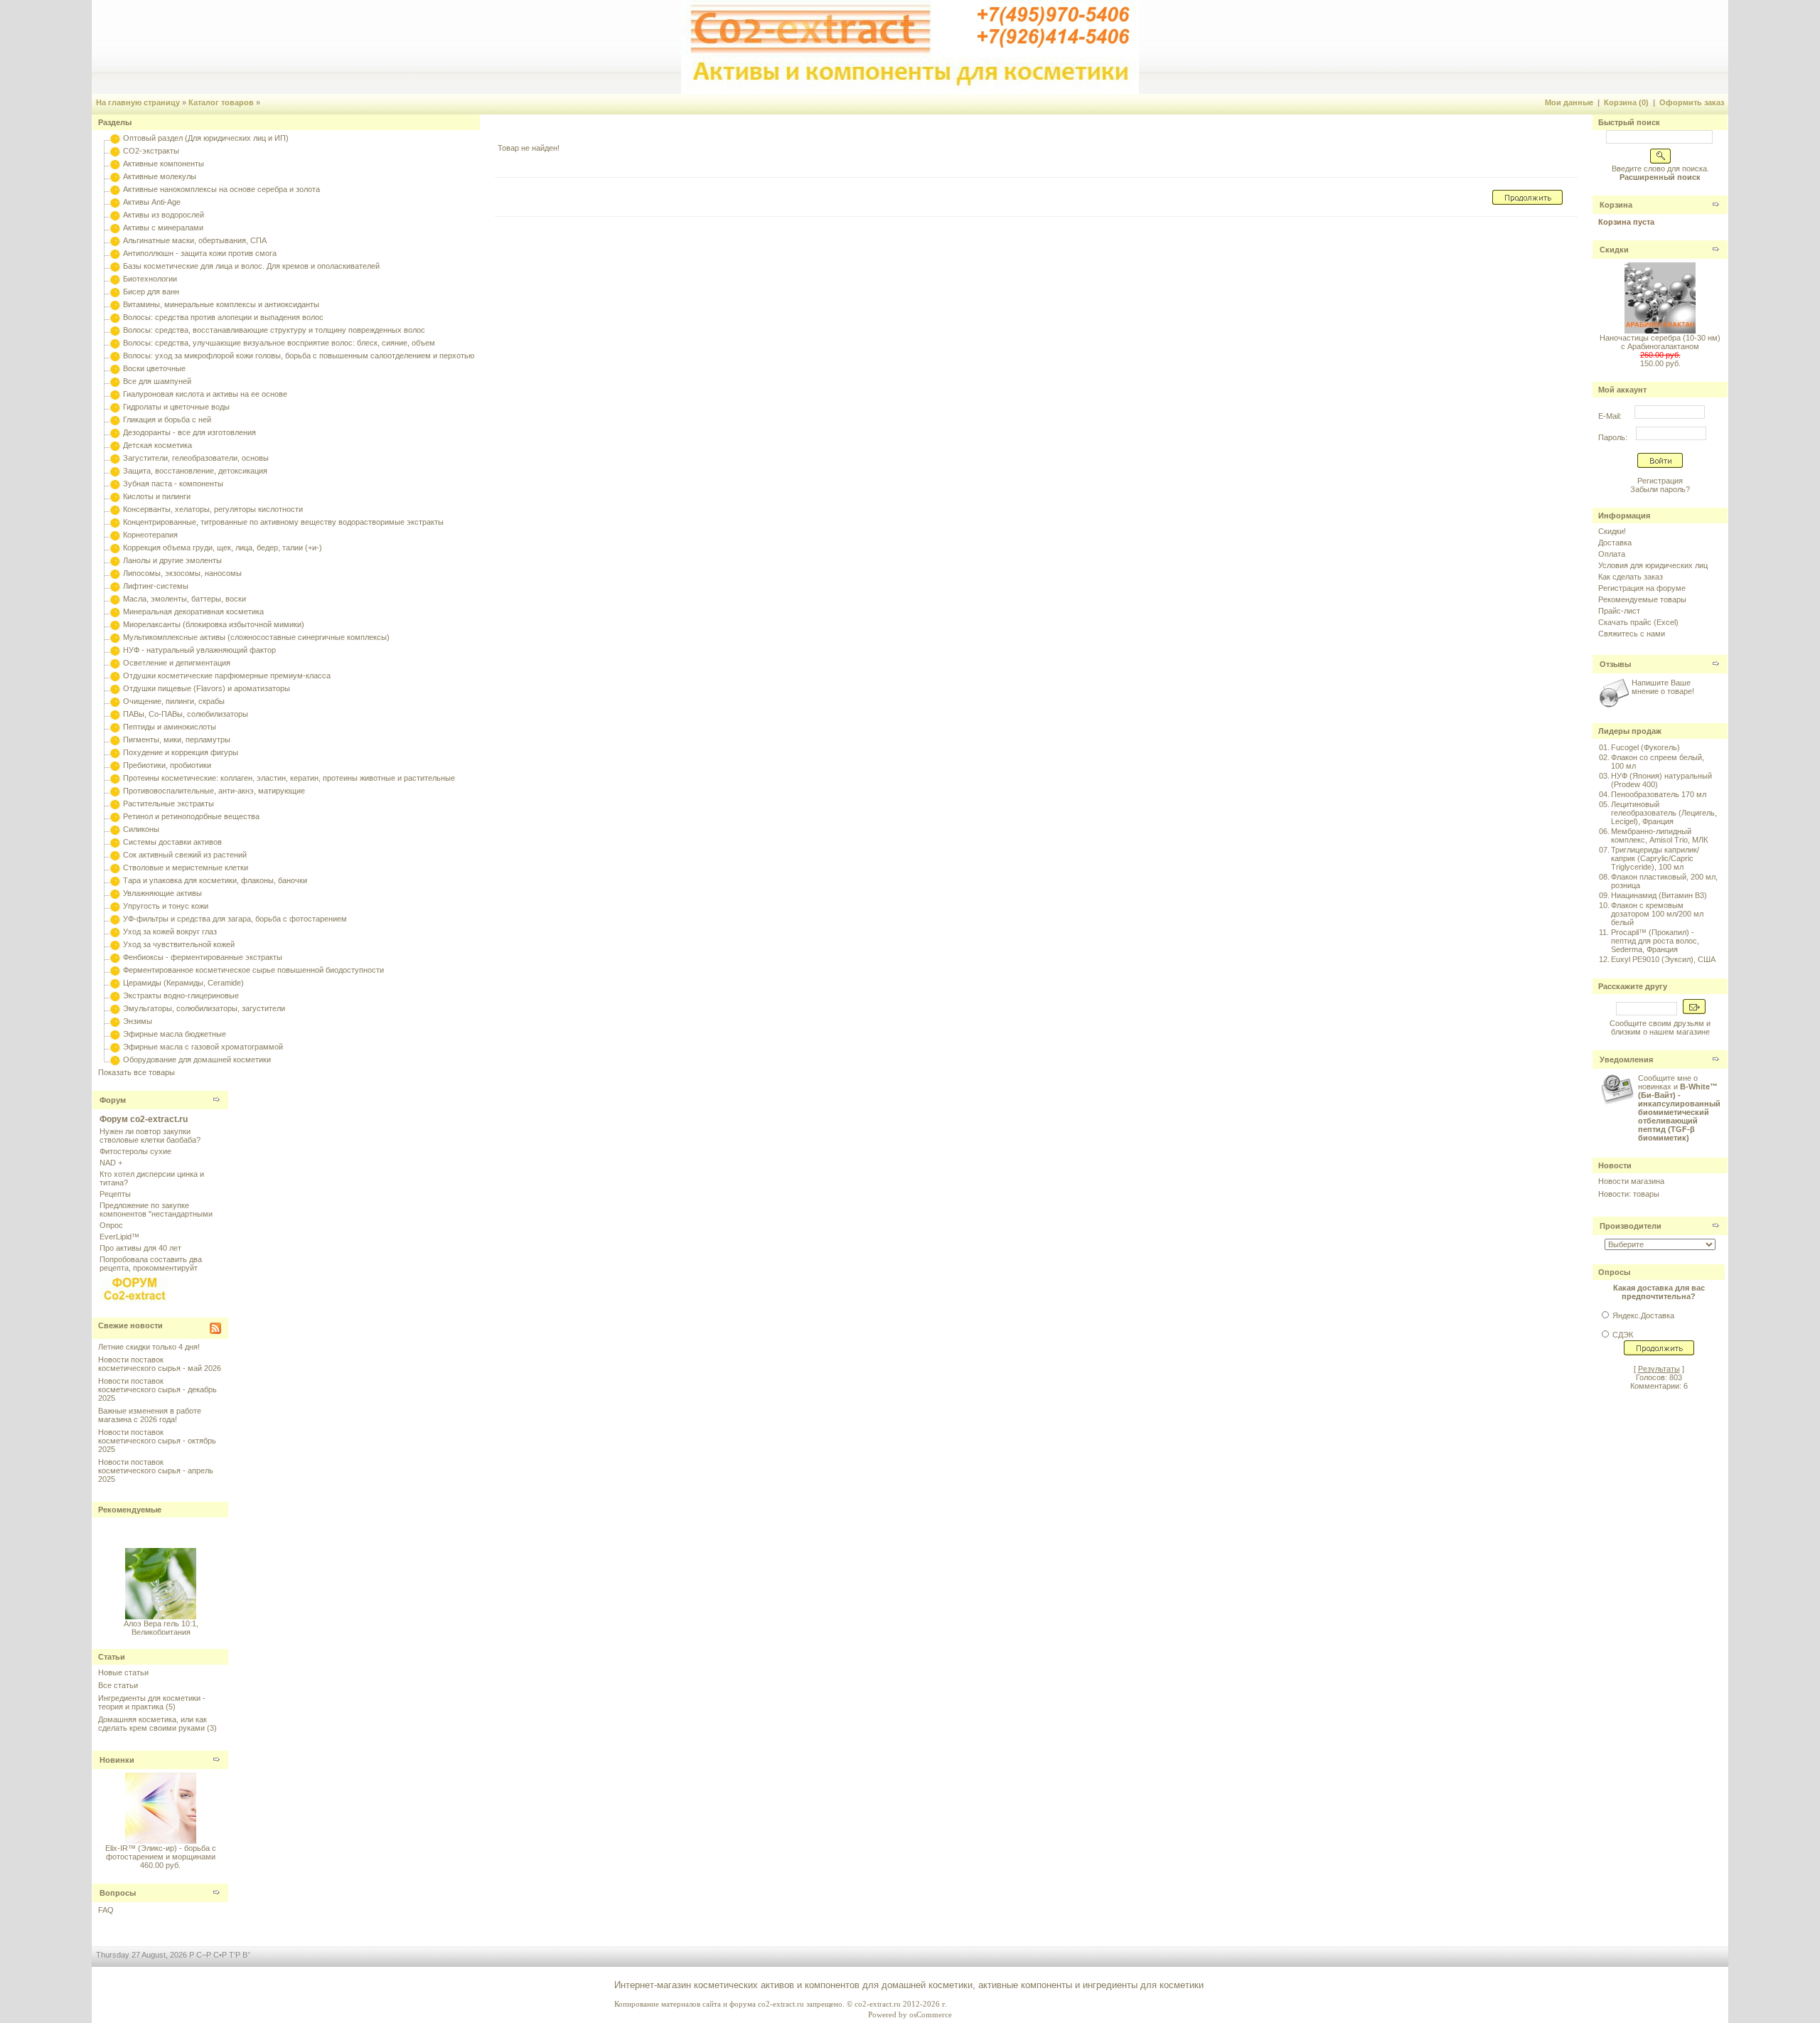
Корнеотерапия (150, 535)
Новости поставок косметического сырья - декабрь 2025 (157, 1389)
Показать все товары (136, 1072)
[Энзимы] (115, 1021)
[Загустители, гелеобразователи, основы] (115, 458)
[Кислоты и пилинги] (115, 496)
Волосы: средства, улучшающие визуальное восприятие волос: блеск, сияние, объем (279, 343)
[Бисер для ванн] (115, 292)
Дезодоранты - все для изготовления (189, 432)
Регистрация (1660, 481)
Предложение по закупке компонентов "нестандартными (156, 1210)
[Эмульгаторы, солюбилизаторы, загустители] (115, 1008)
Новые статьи (123, 1672)
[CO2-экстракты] (115, 151)
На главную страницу (138, 102)
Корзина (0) (1626, 102)
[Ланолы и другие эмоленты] (115, 560)
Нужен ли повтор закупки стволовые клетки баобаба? (150, 1136)
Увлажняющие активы (162, 893)
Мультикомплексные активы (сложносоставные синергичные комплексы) (256, 637)
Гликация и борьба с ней (167, 420)
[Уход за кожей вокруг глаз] (115, 932)
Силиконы (141, 829)
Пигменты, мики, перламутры (177, 740)
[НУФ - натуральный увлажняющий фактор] (115, 650)
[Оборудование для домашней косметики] (115, 1059)
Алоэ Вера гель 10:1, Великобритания (160, 1619)
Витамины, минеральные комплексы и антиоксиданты (221, 304)
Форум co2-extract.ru (144, 1119)
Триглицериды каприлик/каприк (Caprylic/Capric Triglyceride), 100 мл (1655, 858)
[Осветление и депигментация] (115, 663)
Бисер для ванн (151, 292)
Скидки (1614, 250)
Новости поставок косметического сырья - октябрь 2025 (157, 1441)
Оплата (1612, 554)
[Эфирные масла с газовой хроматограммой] (115, 1047)
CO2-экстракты (151, 151)
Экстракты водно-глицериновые (181, 996)
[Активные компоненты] (115, 164)
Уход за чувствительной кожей (179, 944)
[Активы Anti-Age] (115, 202)
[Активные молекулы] (115, 176)
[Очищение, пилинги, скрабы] (115, 701)
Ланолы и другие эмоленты (172, 560)
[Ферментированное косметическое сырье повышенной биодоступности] (115, 970)
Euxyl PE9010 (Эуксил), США (1663, 959)
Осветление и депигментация (177, 663)
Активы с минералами (163, 228)
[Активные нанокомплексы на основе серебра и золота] (115, 189)
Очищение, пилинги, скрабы (174, 701)
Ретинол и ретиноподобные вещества (191, 816)
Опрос (111, 1225)
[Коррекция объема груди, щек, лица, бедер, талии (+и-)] (115, 548)
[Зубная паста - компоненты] (115, 484)
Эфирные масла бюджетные (175, 1034)
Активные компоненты (164, 164)
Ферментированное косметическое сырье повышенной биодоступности (253, 970)
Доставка (1615, 543)
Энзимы (138, 1021)
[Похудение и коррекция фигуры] (115, 752)
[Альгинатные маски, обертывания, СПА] (115, 240)
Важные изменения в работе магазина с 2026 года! (150, 1415)
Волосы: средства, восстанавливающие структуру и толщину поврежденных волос (274, 330)
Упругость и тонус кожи (166, 906)
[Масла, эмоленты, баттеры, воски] (115, 599)
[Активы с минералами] (115, 228)
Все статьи (118, 1685)
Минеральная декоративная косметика (193, 612)
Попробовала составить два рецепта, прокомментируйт (151, 1264)
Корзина (1616, 205)
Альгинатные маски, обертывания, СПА (195, 240)
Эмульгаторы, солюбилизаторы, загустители (204, 1008)
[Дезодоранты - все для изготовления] (115, 432)
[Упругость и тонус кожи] (115, 906)
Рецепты (115, 1194)
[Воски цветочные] (115, 368)
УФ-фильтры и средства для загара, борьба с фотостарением (235, 919)
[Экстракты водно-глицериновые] (115, 996)
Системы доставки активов (172, 842)
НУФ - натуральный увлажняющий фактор (199, 650)
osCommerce (931, 2014)
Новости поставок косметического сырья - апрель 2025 (156, 1470)
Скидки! (1612, 531)
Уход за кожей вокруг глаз (170, 932)
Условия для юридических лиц (1653, 565)
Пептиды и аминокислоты (170, 727)
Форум (113, 1100)
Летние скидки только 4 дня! (149, 1347)
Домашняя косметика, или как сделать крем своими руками (152, 1724)
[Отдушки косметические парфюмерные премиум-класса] (115, 676)
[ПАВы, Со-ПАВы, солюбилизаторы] (115, 714)
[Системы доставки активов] (115, 842)
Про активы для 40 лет (140, 1248)
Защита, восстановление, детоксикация (195, 471)
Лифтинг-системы (156, 586)
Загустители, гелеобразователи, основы (196, 458)
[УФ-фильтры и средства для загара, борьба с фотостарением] (115, 919)
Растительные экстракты (168, 804)
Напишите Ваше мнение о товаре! (1663, 687)
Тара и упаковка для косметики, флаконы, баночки (215, 880)
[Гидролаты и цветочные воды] (115, 407)
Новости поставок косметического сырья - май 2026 (160, 1364)
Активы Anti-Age (152, 202)
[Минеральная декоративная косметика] (115, 612)
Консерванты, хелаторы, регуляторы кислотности (213, 509)
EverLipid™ (119, 1237)
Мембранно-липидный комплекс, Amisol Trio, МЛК (1659, 836)
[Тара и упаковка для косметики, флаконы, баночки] (115, 880)
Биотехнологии (150, 279)
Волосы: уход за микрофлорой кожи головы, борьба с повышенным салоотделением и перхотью (299, 356)
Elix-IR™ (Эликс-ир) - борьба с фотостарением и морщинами (161, 1852)
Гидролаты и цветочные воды (176, 407)
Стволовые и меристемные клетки (186, 868)
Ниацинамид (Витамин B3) (1659, 895)
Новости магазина (1631, 1181)
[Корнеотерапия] (115, 535)
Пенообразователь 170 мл (1659, 794)
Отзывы (1615, 664)
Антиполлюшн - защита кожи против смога (200, 253)
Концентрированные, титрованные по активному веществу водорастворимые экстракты (283, 522)
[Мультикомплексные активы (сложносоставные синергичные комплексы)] (115, 637)
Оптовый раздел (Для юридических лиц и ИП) (206, 138)
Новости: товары (1629, 1194)
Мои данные (1569, 102)
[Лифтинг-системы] (115, 586)
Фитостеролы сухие (135, 1151)
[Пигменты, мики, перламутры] (115, 740)
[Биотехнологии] (115, 279)
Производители (1631, 1226)
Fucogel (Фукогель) (1645, 747)
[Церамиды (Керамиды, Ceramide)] (115, 983)
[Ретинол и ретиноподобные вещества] (115, 816)
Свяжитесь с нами (1632, 634)
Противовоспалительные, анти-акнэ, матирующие (214, 791)
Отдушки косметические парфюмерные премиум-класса (227, 676)
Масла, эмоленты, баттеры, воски (184, 599)
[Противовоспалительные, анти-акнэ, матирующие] (115, 791)
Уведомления (1626, 1059)
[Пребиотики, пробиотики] (115, 765)
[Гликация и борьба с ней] (115, 420)
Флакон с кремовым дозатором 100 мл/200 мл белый (1657, 914)
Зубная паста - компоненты (173, 484)
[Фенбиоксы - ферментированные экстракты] (115, 957)
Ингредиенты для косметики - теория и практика (152, 1702)
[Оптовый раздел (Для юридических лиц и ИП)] (115, 138)
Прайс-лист (1619, 611)
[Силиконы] (115, 829)
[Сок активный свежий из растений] (115, 855)
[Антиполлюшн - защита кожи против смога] (115, 253)
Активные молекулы (160, 176)
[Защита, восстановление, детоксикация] (115, 471)
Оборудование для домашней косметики (197, 1059)
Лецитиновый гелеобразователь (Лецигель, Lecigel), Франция (1664, 813)
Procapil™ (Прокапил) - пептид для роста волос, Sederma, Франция (1655, 941)
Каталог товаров (221, 102)
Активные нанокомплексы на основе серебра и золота (221, 189)
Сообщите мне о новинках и (1679, 1108)
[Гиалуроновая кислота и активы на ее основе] (115, 394)
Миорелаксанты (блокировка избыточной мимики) (214, 624)
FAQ (106, 1910)
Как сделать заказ (1631, 577)
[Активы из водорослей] (115, 215)
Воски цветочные (154, 368)
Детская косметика (157, 445)
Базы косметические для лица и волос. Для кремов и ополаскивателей (251, 266)
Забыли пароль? (1660, 489)
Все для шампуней (157, 381)
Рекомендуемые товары (1642, 599)
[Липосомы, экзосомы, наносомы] (115, 573)
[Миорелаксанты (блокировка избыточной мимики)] (115, 624)
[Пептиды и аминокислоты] (115, 727)
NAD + (111, 1163)
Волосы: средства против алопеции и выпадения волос (223, 317)
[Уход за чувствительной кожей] (115, 944)
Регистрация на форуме (1642, 588)
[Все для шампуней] (115, 381)
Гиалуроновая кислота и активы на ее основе (205, 394)
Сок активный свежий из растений (185, 855)
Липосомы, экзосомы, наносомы (182, 573)
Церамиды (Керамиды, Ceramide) (183, 983)
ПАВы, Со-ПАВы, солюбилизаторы (186, 714)
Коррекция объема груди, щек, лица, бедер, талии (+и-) (223, 548)
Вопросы (118, 1893)
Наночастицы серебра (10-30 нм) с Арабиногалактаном (1660, 342)
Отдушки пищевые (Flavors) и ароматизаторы (207, 688)
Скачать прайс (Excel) (1638, 622)
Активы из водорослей (164, 215)
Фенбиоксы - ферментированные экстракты (203, 957)
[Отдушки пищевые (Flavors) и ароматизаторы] (115, 688)
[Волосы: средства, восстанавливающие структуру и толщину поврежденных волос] (115, 330)
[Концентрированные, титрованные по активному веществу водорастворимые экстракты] (115, 522)
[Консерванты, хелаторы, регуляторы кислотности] (115, 509)
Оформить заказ (1692, 102)
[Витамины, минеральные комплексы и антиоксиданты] (115, 304)
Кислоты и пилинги (157, 496)
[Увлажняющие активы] (115, 893)
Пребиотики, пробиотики (167, 765)
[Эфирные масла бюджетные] (115, 1034)
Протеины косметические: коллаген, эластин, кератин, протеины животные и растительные (289, 778)
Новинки (117, 1760)
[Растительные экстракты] (115, 804)
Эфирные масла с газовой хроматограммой (203, 1047)
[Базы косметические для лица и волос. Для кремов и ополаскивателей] (115, 266)
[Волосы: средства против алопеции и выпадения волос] (115, 317)
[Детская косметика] (115, 445)
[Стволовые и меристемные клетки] (115, 868)
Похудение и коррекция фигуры (181, 752)
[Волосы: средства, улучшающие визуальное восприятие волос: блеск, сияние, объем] (115, 343)
